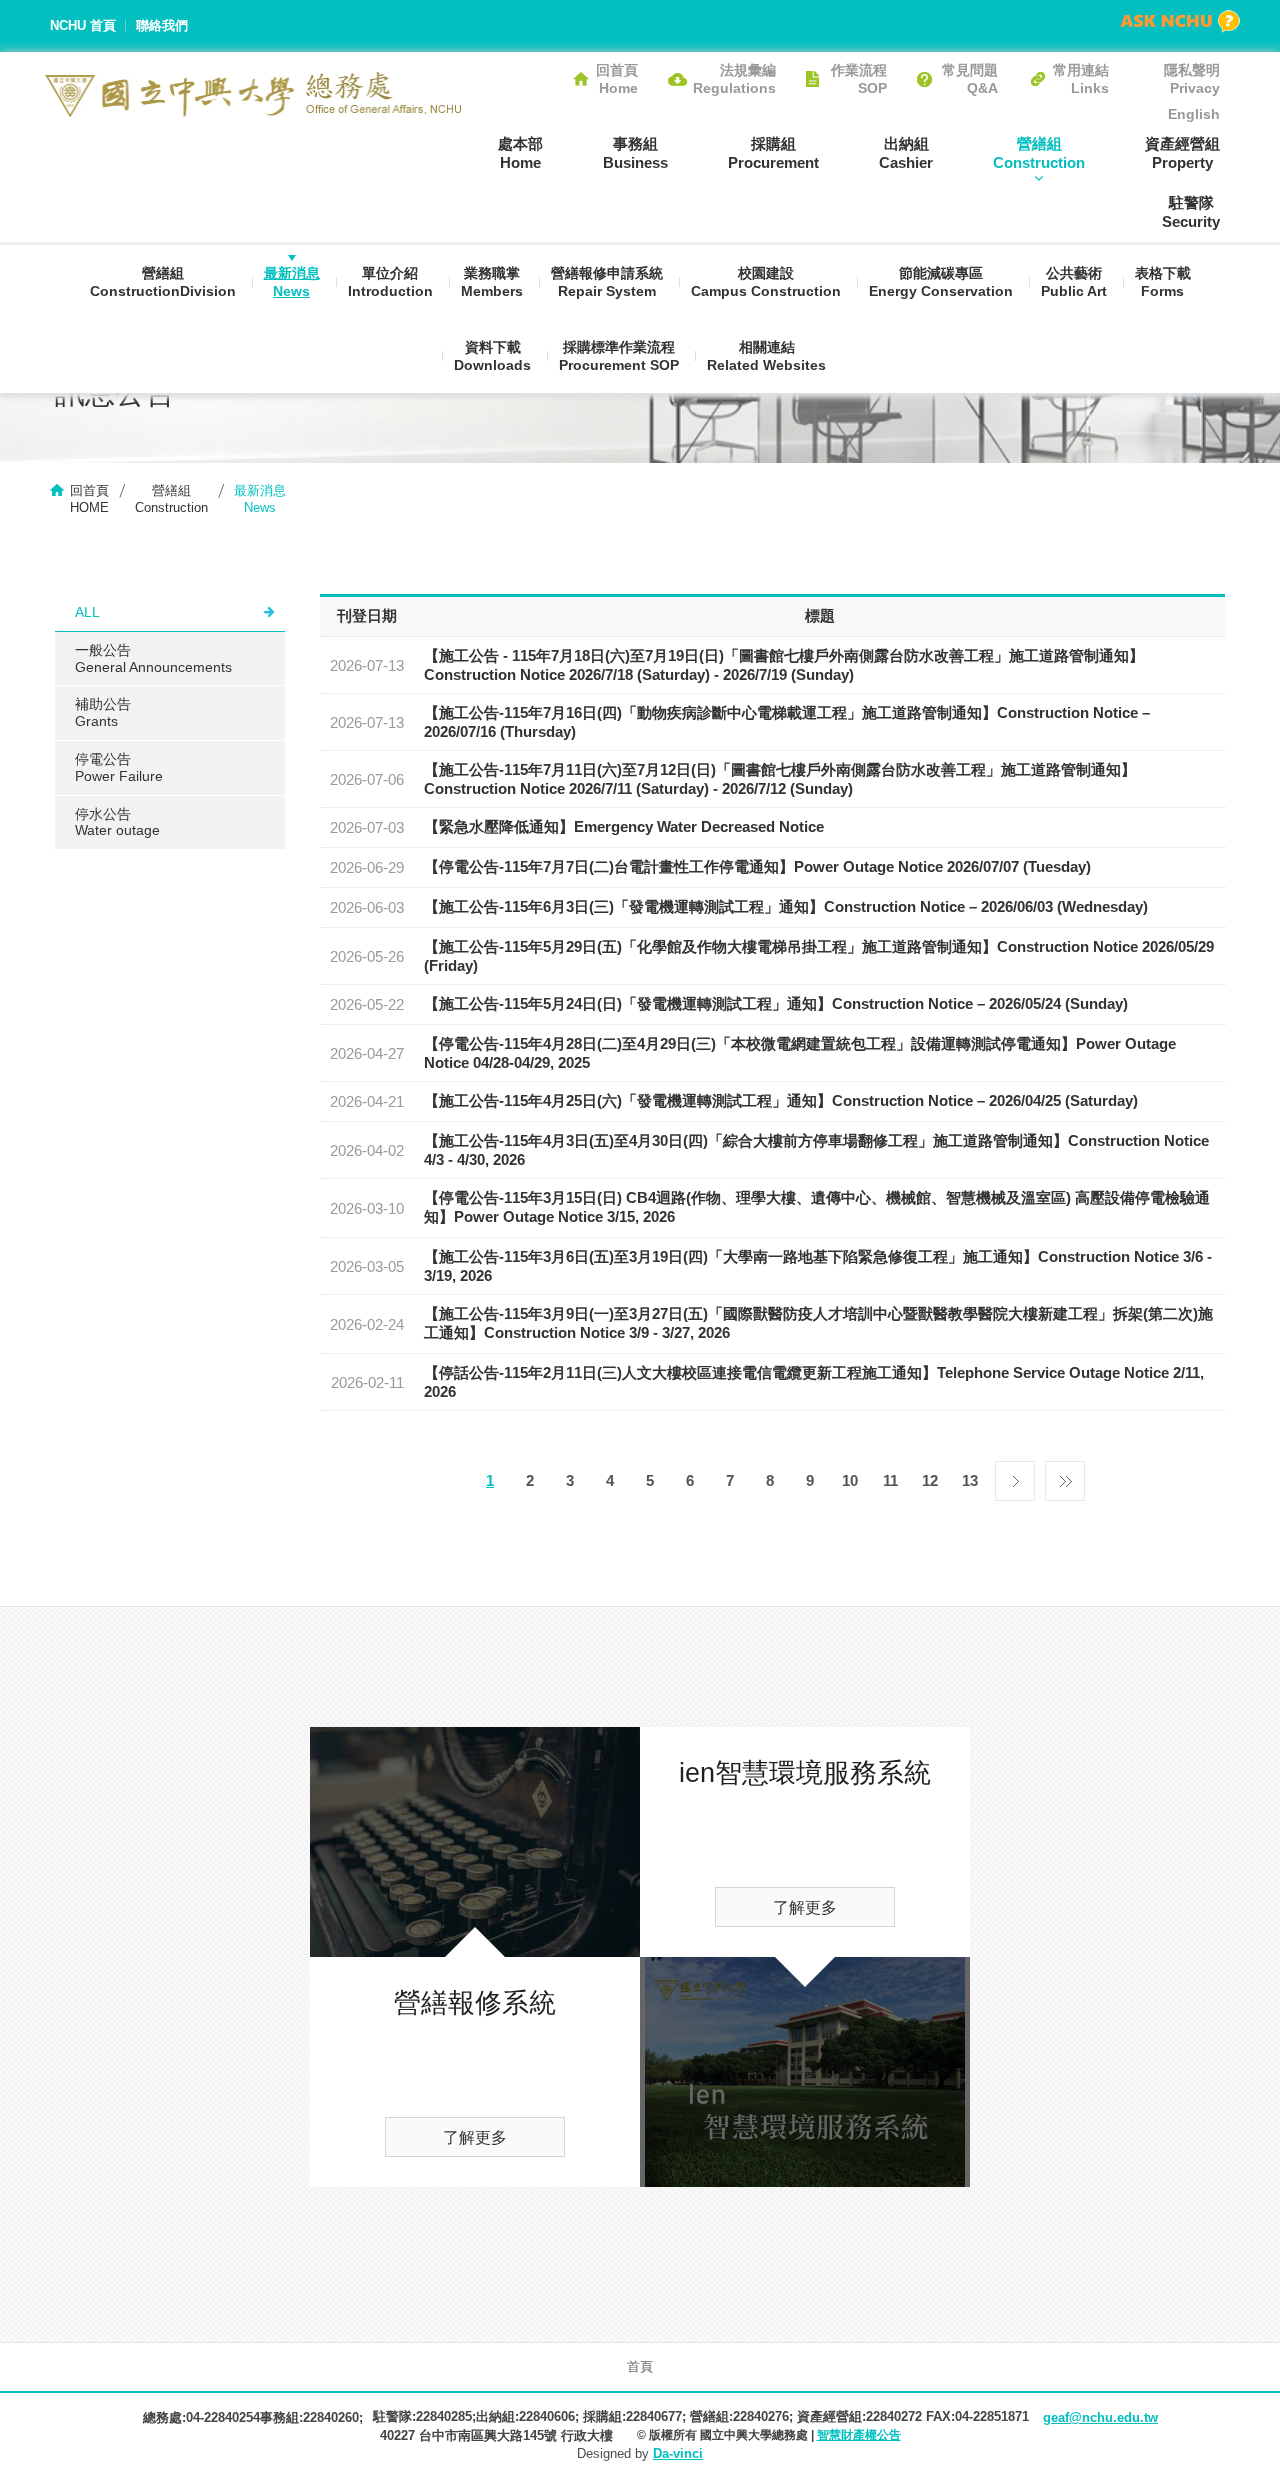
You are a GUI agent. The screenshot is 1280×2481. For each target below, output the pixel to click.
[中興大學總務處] (253, 94)
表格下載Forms (1163, 282)
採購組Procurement (773, 153)
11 (890, 1480)
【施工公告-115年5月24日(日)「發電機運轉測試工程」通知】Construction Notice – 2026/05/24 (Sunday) (776, 1003)
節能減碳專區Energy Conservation (941, 282)
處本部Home (520, 153)
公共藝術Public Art (1074, 282)
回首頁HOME (89, 499)
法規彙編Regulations (734, 79)
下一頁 (1015, 1476)
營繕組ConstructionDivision (163, 282)
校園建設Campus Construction (766, 282)
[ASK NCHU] (1180, 21)
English (1194, 114)
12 (930, 1480)
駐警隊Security (1191, 212)
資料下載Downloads (492, 356)
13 (970, 1480)
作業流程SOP (859, 79)
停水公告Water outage (117, 822)
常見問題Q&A (970, 79)
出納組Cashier (906, 153)
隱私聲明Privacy (1192, 79)
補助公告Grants (103, 712)
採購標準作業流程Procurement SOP (619, 356)
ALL (87, 612)
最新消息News (292, 282)
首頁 (640, 2366)
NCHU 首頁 (83, 25)
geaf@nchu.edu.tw (1100, 2417)
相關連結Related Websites (766, 356)
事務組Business (635, 153)
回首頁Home (617, 79)
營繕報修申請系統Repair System (607, 282)
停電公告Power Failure (119, 767)
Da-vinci (678, 2453)
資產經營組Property (1182, 153)
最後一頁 (1065, 1476)
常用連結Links (1081, 79)
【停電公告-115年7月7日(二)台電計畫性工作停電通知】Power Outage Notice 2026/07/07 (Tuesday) (757, 866)
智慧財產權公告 (859, 2435)
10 (850, 1480)
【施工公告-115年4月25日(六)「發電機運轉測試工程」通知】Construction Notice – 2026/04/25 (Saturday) (781, 1100)
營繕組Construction (1039, 153)
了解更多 (475, 2137)
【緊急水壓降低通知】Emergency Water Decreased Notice (624, 826)
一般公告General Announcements (153, 658)
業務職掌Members (492, 282)
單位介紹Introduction (390, 282)
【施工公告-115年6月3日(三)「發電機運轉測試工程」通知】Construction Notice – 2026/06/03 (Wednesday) (786, 906)
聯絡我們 (162, 25)
